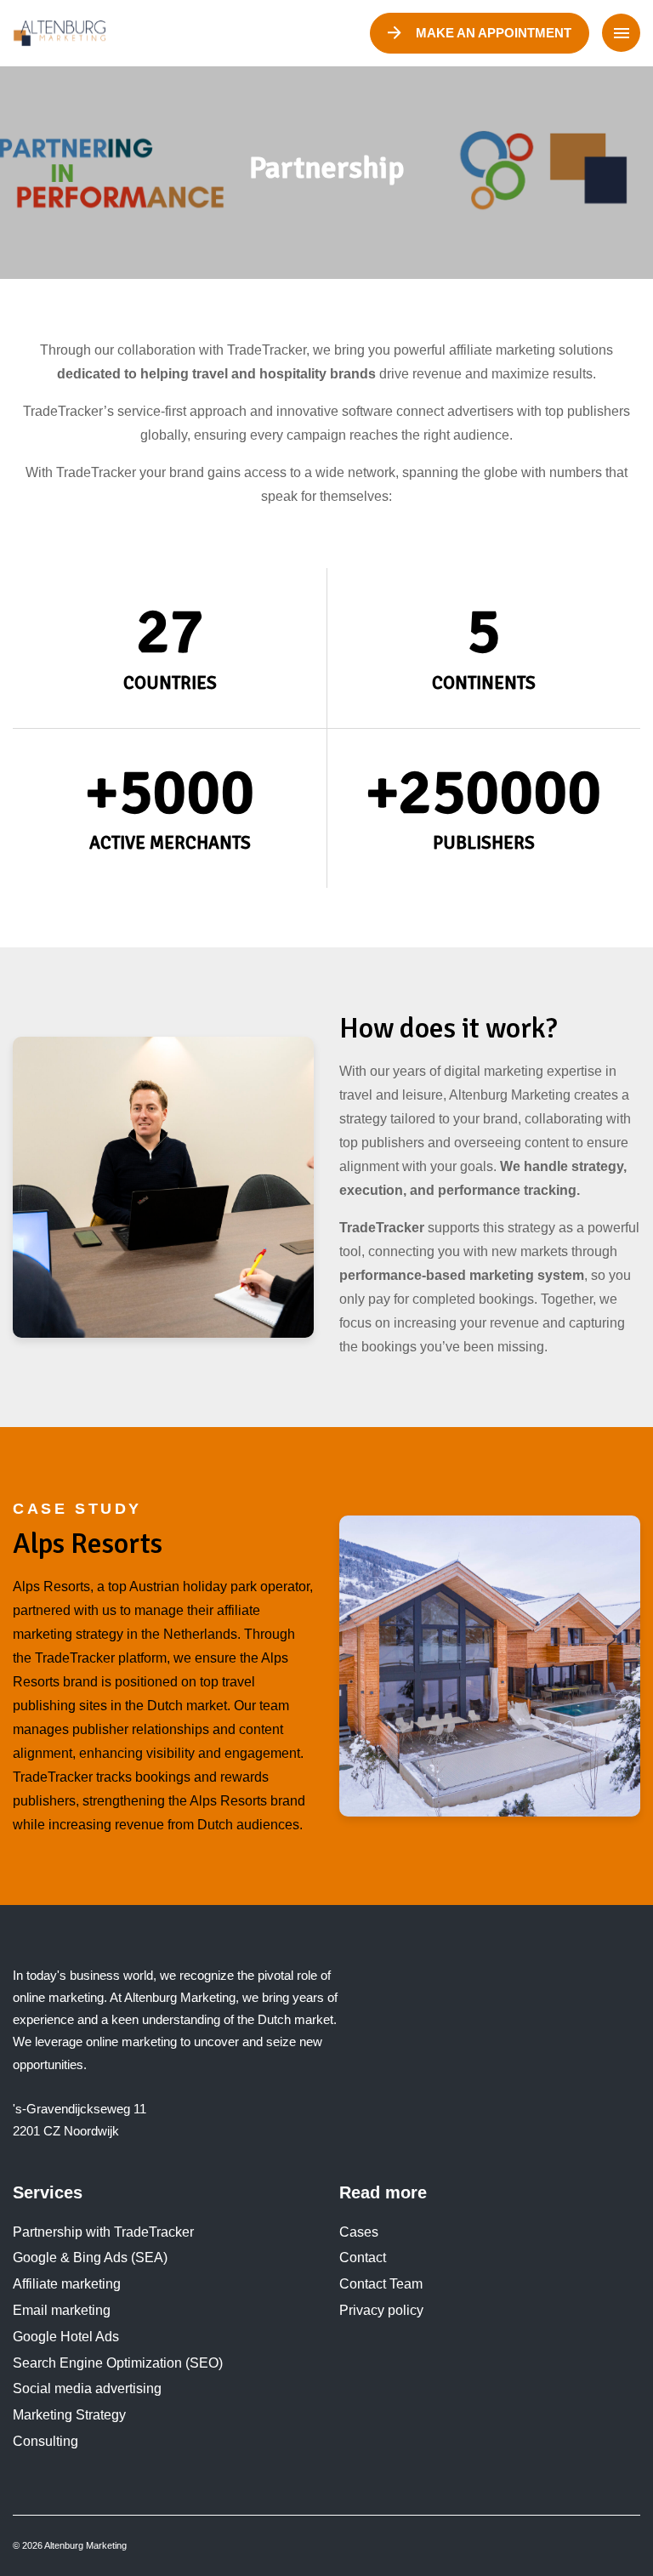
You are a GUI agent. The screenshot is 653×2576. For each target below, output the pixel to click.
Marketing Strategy (69, 2415)
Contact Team (381, 2284)
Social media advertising (87, 2388)
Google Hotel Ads (66, 2337)
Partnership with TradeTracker (103, 2232)
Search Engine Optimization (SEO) (118, 2363)
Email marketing (62, 2310)
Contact (363, 2258)
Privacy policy (381, 2310)
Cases (359, 2232)
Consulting (45, 2441)
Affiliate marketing (67, 2284)
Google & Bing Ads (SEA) (90, 2258)
